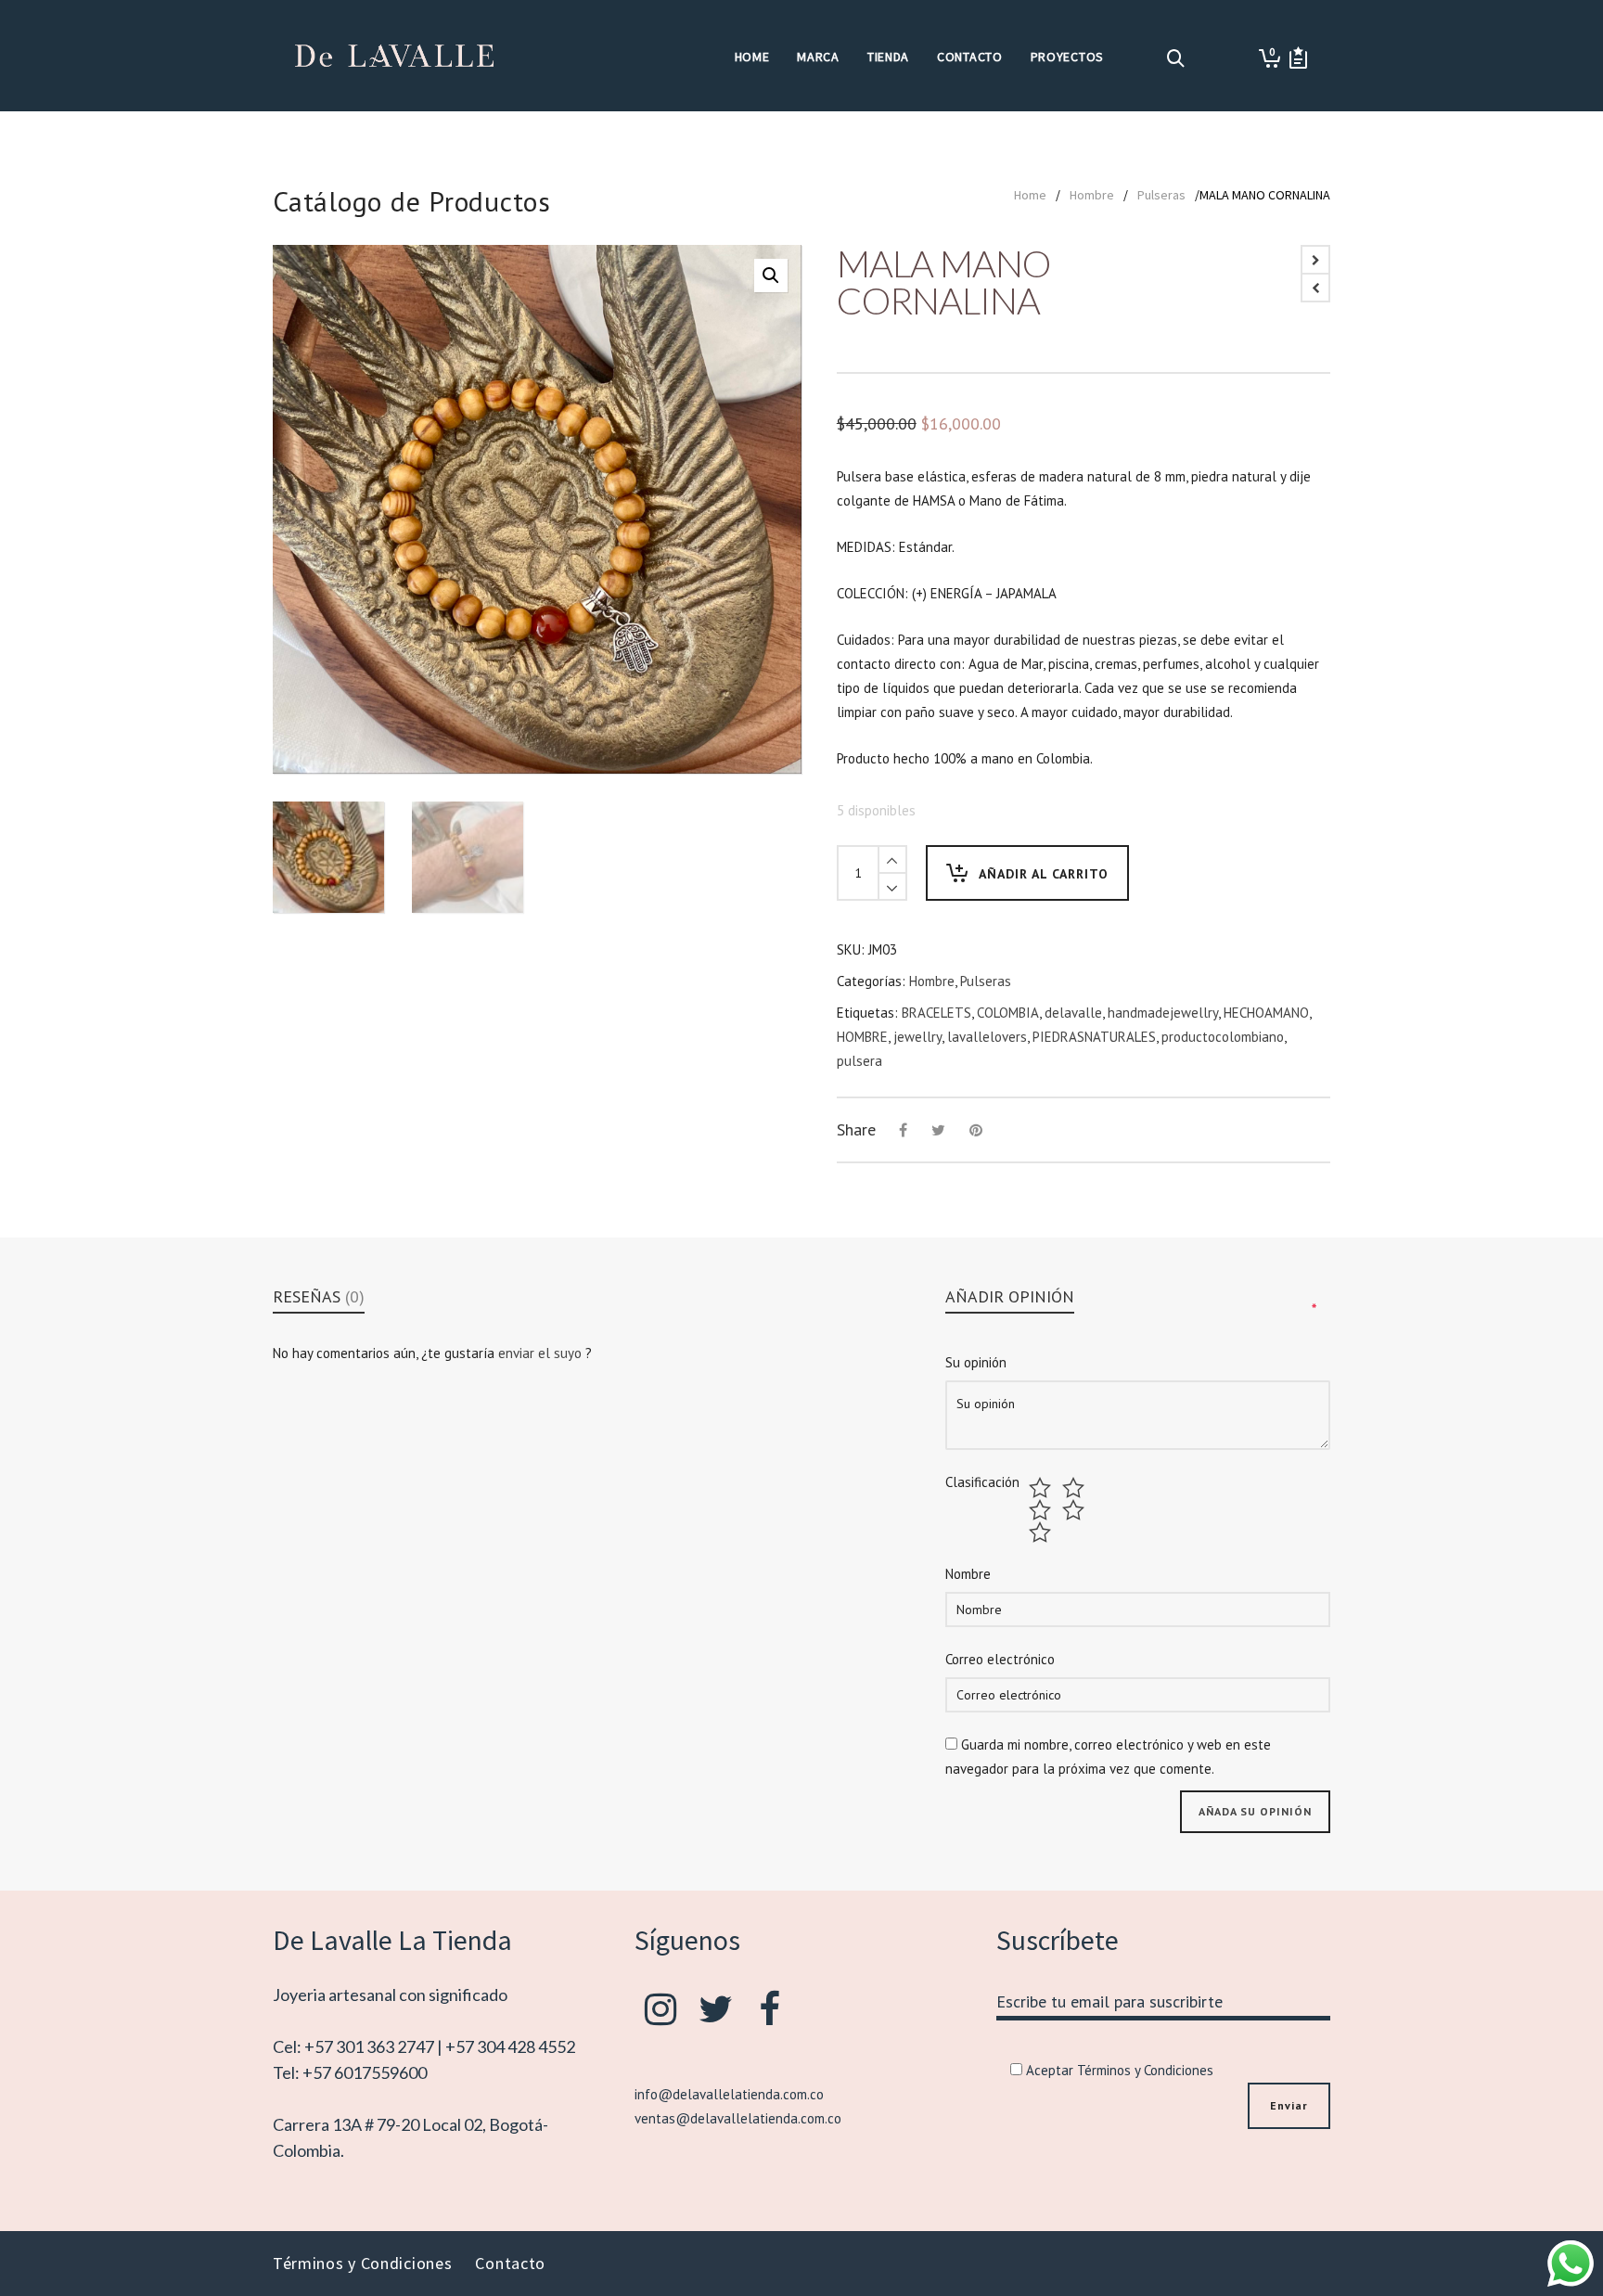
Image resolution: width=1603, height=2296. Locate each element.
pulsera (859, 1061)
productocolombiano (1223, 1037)
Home (1030, 195)
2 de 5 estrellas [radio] (1076, 1488)
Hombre (1092, 195)
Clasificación (982, 1482)
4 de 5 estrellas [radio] (1076, 1510)
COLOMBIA (1008, 1013)
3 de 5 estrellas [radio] (1042, 1510)
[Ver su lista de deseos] (1298, 58)
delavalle (1073, 1013)
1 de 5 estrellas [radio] (1042, 1488)
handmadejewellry (1163, 1013)
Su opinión (976, 1362)
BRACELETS (936, 1013)
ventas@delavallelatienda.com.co (738, 2118)
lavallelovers (987, 1037)
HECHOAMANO (1266, 1013)
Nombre (968, 1574)
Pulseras (1161, 195)
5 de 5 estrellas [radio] (1042, 1533)
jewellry (917, 1037)
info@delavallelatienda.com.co (729, 2094)
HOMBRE (862, 1037)
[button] (771, 276)
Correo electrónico (1000, 1659)
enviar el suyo (542, 1353)
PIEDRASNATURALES (1094, 1037)
